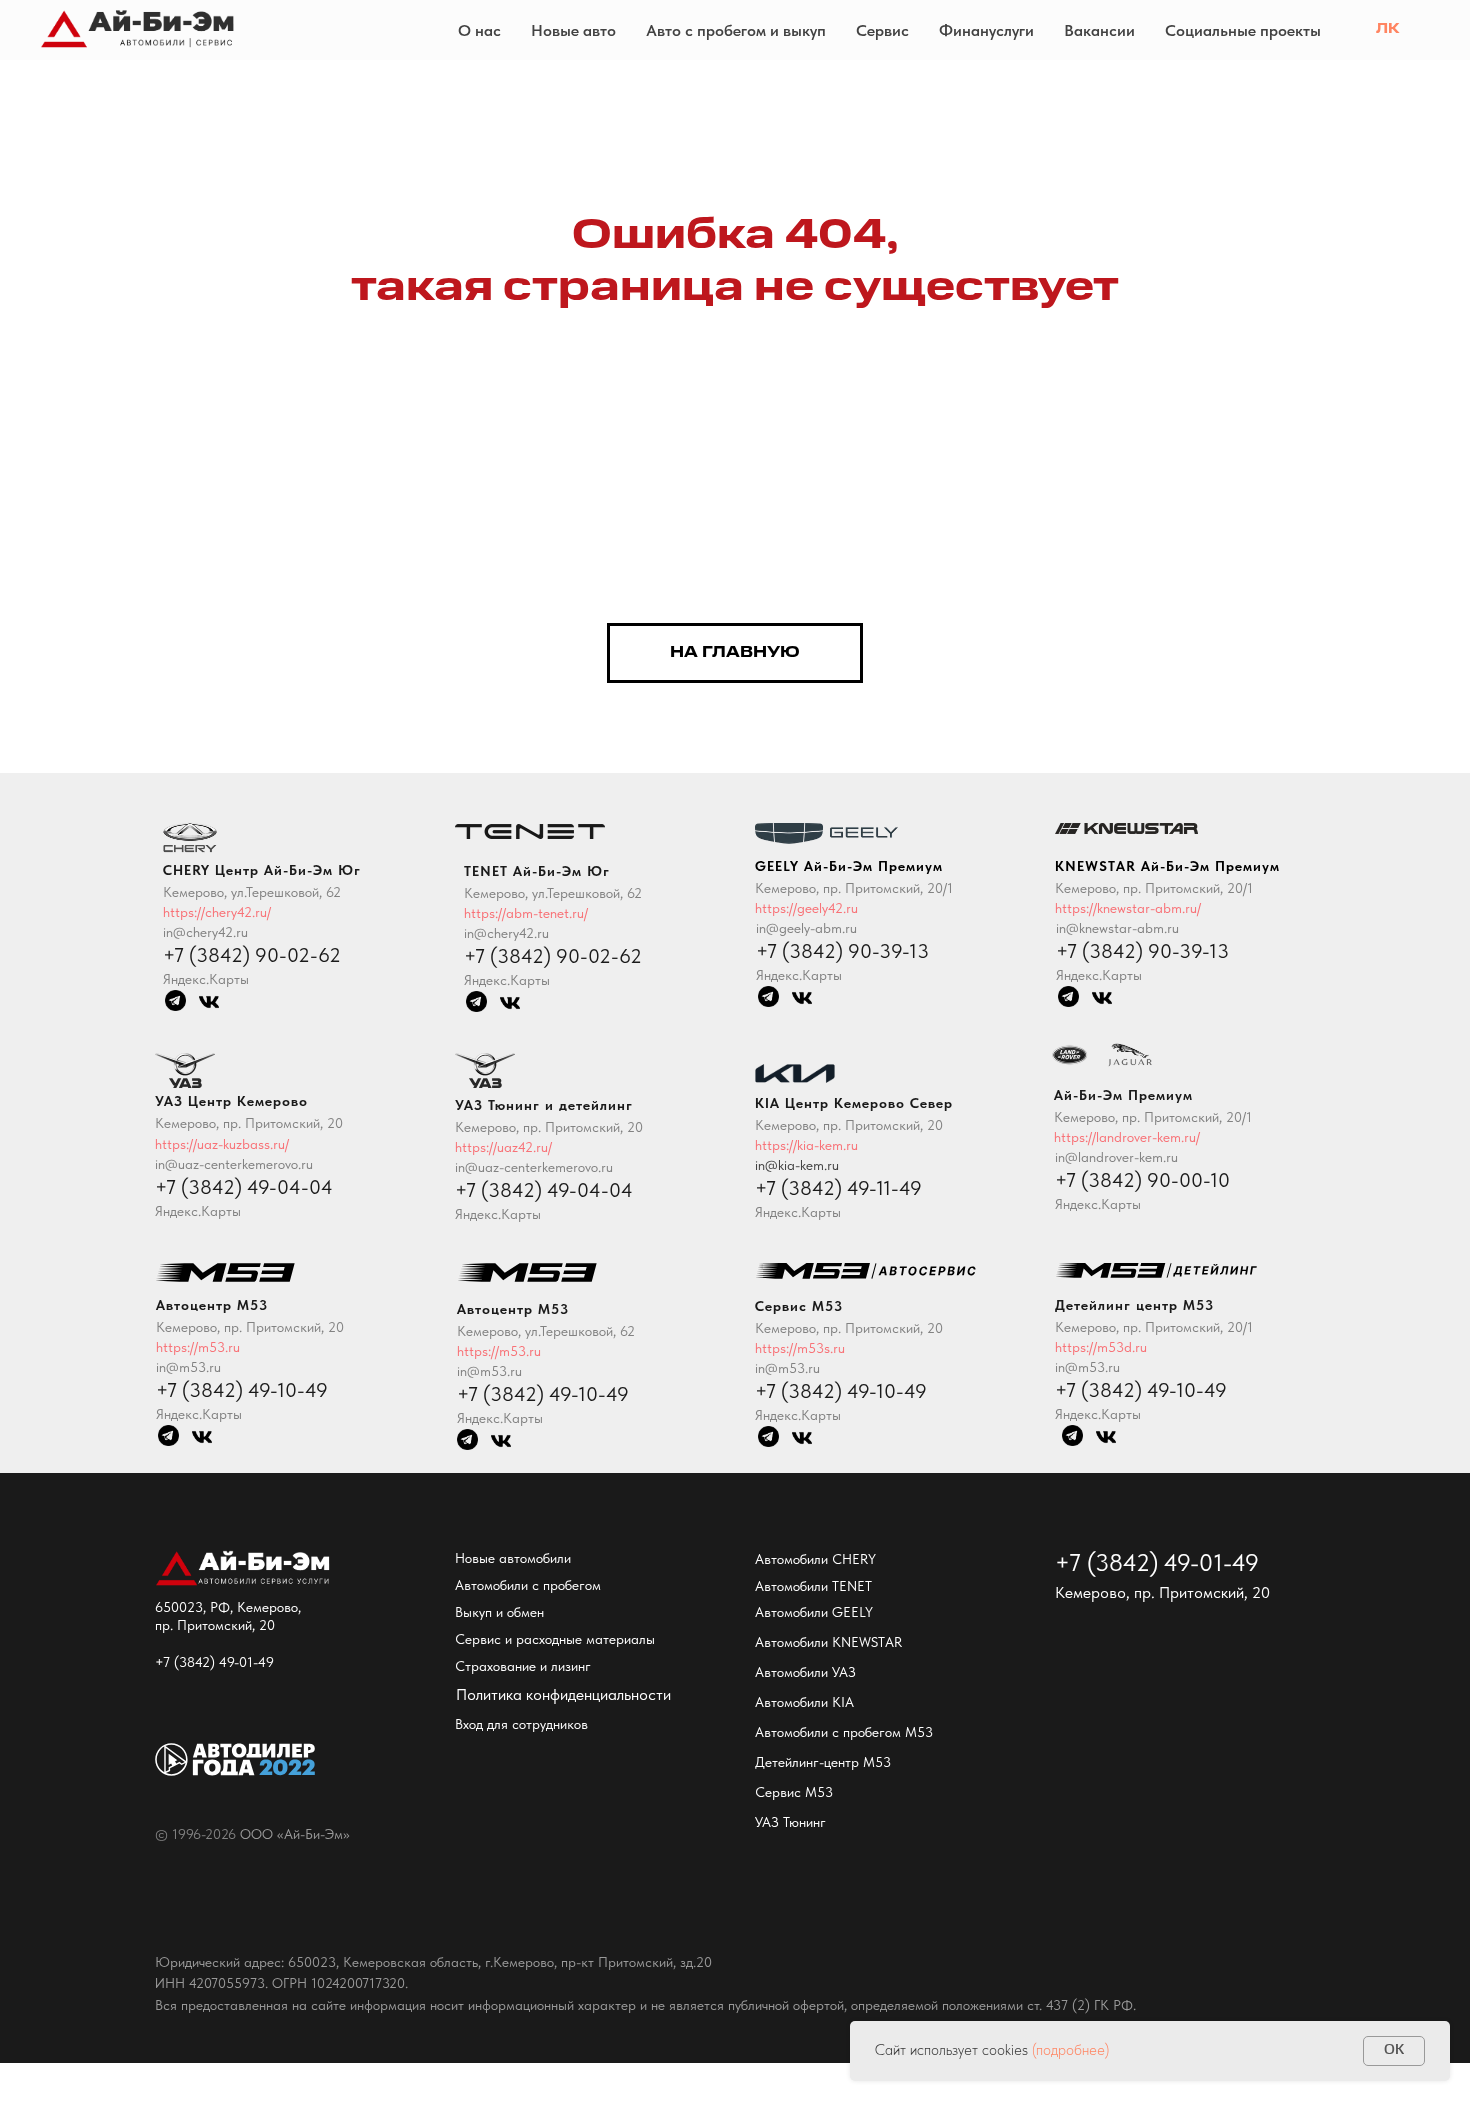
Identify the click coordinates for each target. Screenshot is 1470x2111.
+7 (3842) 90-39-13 (1142, 951)
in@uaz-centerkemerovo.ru (534, 1167)
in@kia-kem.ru (797, 1165)
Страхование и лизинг (523, 1666)
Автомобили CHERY (815, 1559)
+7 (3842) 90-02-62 (553, 956)
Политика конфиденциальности (563, 1694)
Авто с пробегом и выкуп (736, 30)
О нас (479, 30)
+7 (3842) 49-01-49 (214, 1662)
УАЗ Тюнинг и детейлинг (544, 1105)
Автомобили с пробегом (528, 1585)
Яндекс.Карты (1098, 1414)
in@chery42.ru (506, 933)
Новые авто (573, 30)
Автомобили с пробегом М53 (844, 1732)
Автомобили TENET (813, 1586)
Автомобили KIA (804, 1702)
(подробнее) (1070, 2050)
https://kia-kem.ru (806, 1145)
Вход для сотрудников (521, 1724)
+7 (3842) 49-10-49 (1141, 1390)
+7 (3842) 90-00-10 (1142, 1180)
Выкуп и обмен (499, 1612)
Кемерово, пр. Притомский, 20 (549, 1127)
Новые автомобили (513, 1558)
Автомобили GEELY (814, 1612)
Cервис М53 (794, 1792)
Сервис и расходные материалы (555, 1639)
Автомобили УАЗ (805, 1672)
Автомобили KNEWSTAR (828, 1642)
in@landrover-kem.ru (1116, 1157)
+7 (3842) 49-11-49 (838, 1188)
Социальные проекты (1243, 30)
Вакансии (1099, 30)
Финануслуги (986, 30)
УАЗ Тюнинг (790, 1822)
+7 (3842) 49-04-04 (544, 1190)
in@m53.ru (1087, 1367)
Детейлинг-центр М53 (823, 1762)
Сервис (882, 30)
